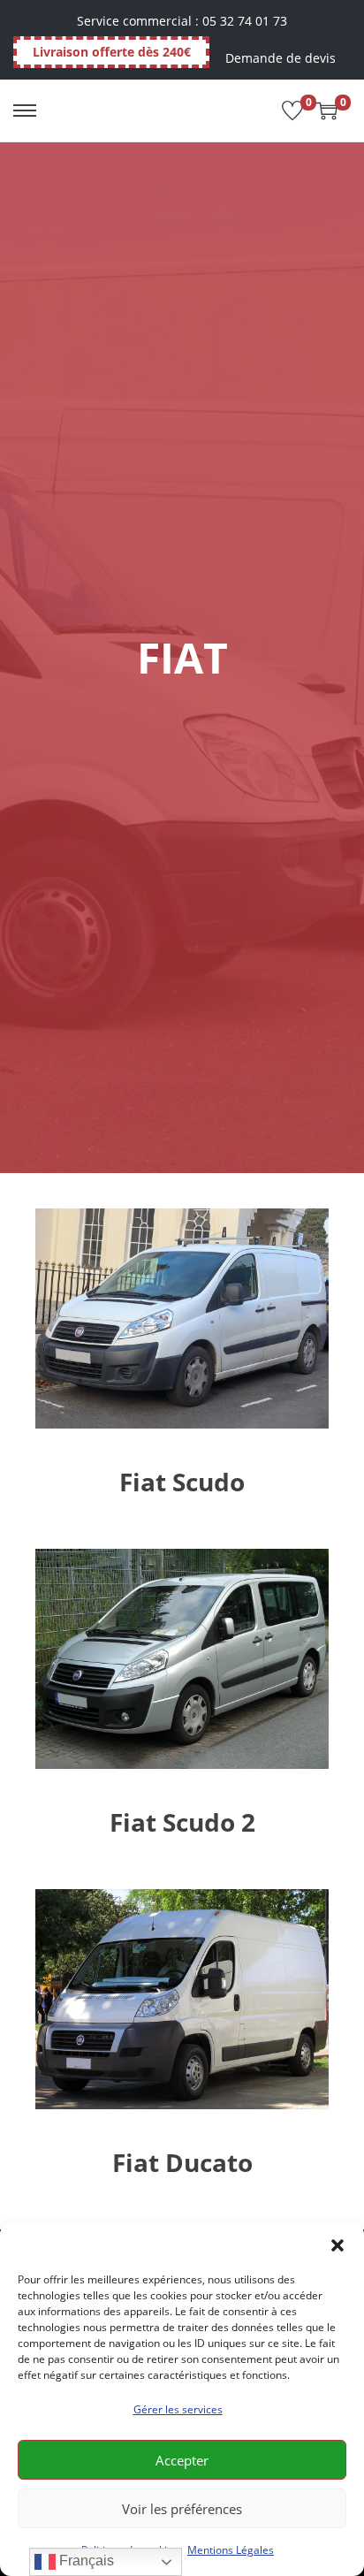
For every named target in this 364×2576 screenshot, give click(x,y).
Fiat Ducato (182, 2162)
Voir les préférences (182, 2509)
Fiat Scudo (182, 1482)
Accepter (182, 2460)
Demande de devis (281, 58)
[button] (337, 2245)
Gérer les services (178, 2409)
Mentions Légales (231, 2550)
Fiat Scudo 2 (182, 1822)
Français (85, 2561)
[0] (292, 111)
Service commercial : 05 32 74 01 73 (182, 21)
